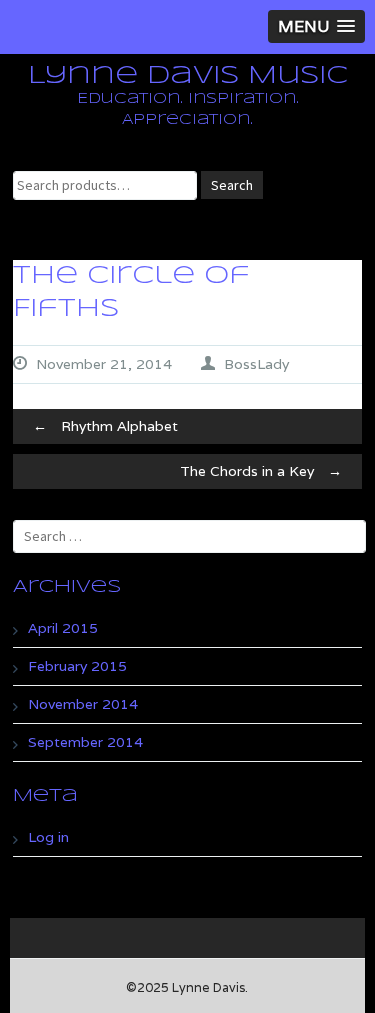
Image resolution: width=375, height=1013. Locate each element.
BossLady (256, 364)
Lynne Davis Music (188, 76)
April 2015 (63, 628)
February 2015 (77, 666)
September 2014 (85, 742)
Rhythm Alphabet (105, 426)
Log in (48, 837)
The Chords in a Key (261, 471)
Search (232, 185)
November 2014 (83, 704)
